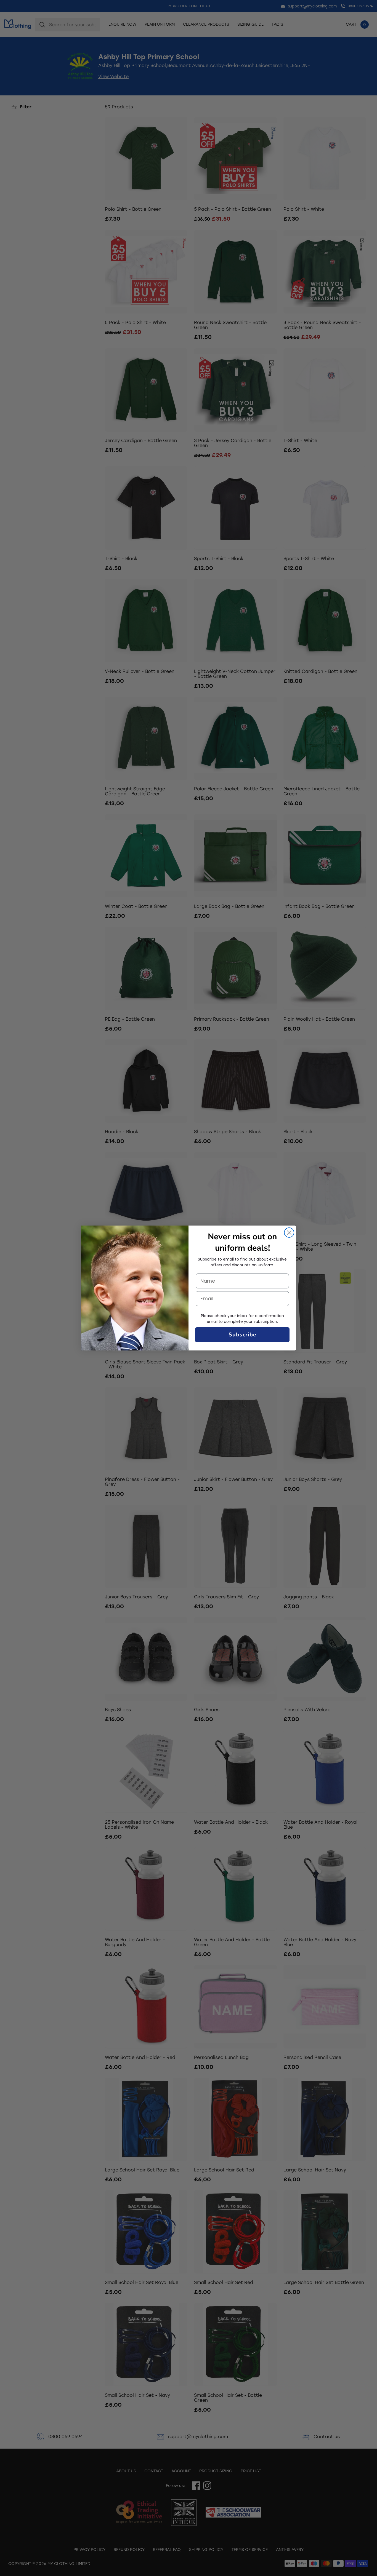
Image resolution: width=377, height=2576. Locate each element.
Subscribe (242, 1335)
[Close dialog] (289, 1233)
